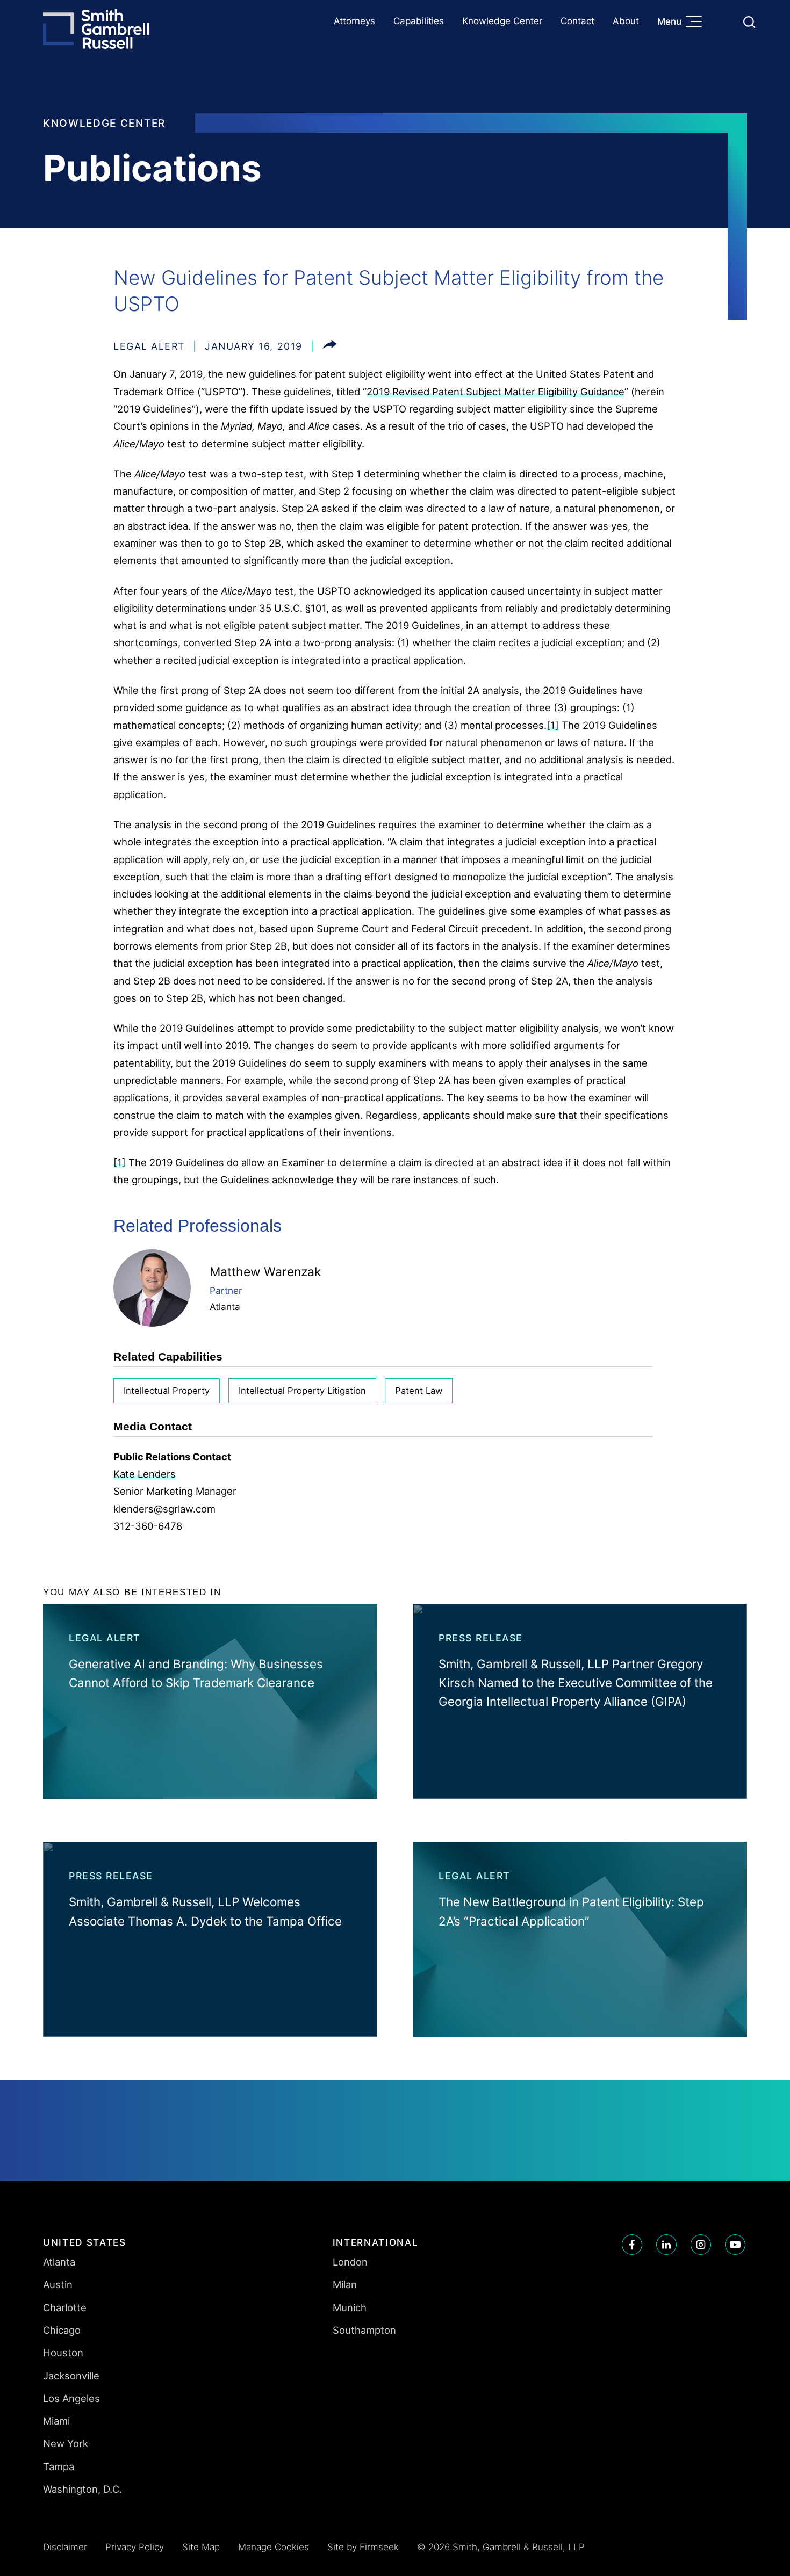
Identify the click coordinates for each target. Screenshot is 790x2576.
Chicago (62, 2330)
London (350, 2262)
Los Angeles (71, 2398)
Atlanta (225, 1307)
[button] (330, 346)
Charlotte (65, 2307)
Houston (63, 2353)
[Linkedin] (666, 2245)
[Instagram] (701, 2245)
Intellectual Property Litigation (302, 1391)
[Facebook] (632, 2245)
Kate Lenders (145, 1474)
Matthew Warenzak (265, 1272)
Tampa (59, 2466)
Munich (350, 2307)
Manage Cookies (274, 2547)
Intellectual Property (167, 1391)
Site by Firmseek (363, 2547)
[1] (553, 725)
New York (66, 2443)
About (626, 21)
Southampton (364, 2330)
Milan (345, 2284)
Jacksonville (71, 2376)
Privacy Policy (135, 2547)
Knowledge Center (502, 21)
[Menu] (696, 23)
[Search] (749, 22)
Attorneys (354, 21)
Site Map (201, 2547)
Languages (724, 22)
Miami (56, 2421)
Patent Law (419, 1391)
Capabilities (419, 21)
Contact (577, 21)
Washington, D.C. (82, 2489)
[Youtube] (735, 2245)
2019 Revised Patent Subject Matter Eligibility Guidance (495, 392)
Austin (58, 2284)
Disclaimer (65, 2547)
